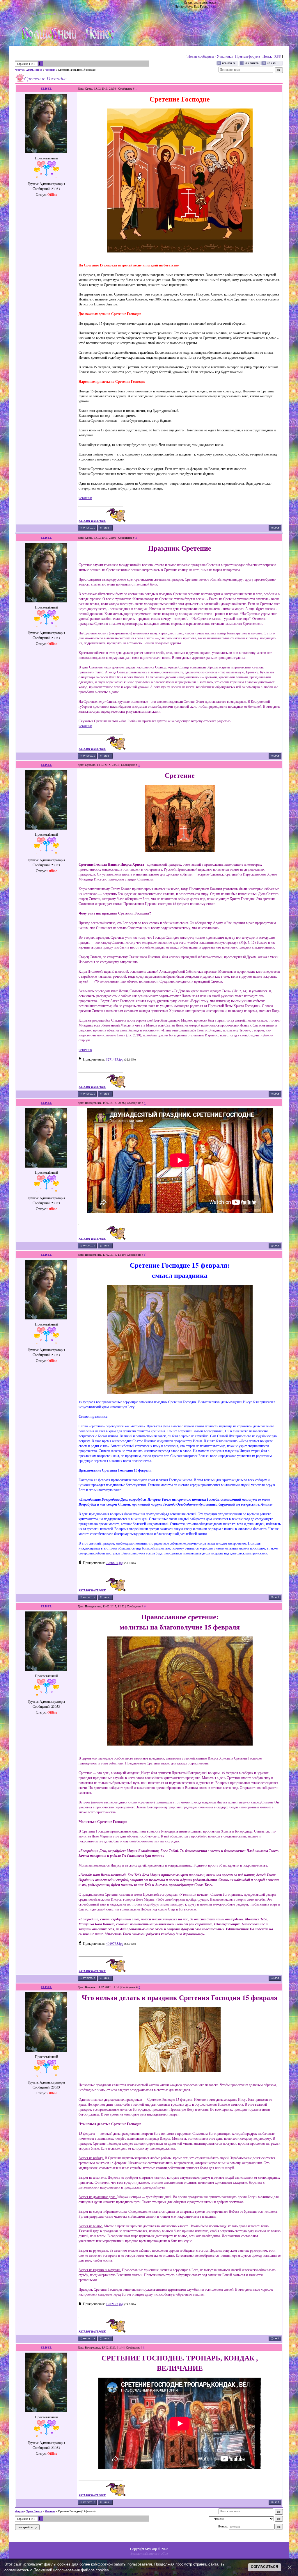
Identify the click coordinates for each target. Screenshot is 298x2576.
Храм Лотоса (34, 70)
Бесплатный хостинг (145, 2553)
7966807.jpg (115, 1563)
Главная (30, 13)
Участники (225, 56)
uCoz (164, 2553)
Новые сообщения (201, 56)
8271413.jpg (115, 1059)
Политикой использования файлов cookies (71, 2570)
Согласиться (265, 2567)
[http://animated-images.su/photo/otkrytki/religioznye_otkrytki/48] (180, 251)
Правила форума (248, 56)
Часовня (50, 70)
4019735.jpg (115, 1943)
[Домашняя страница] (105, 528)
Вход (62, 13)
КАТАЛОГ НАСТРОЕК (92, 521)
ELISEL (46, 88)
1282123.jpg (115, 2304)
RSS (213, 6)
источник (85, 498)
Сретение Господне (69, 70)
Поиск (267, 56)
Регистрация (47, 13)
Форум (19, 70)
